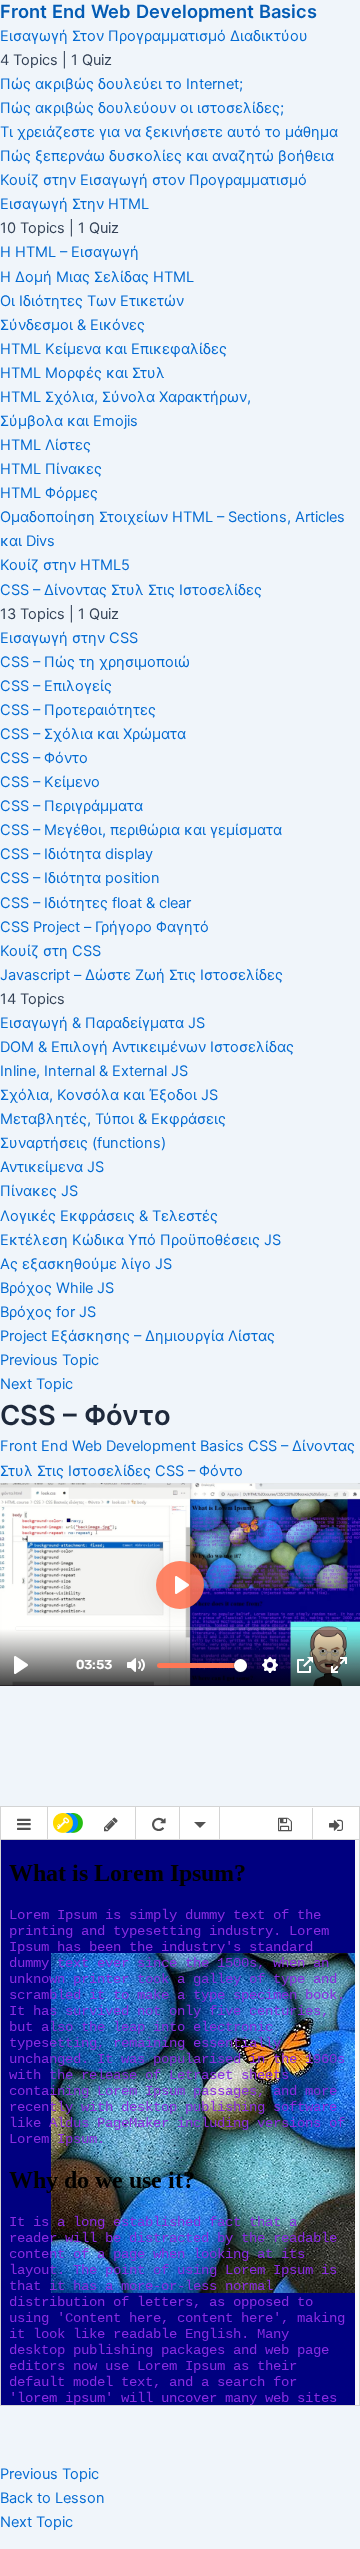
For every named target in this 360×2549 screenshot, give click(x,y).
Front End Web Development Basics (158, 11)
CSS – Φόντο (199, 1471)
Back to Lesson (52, 2498)
